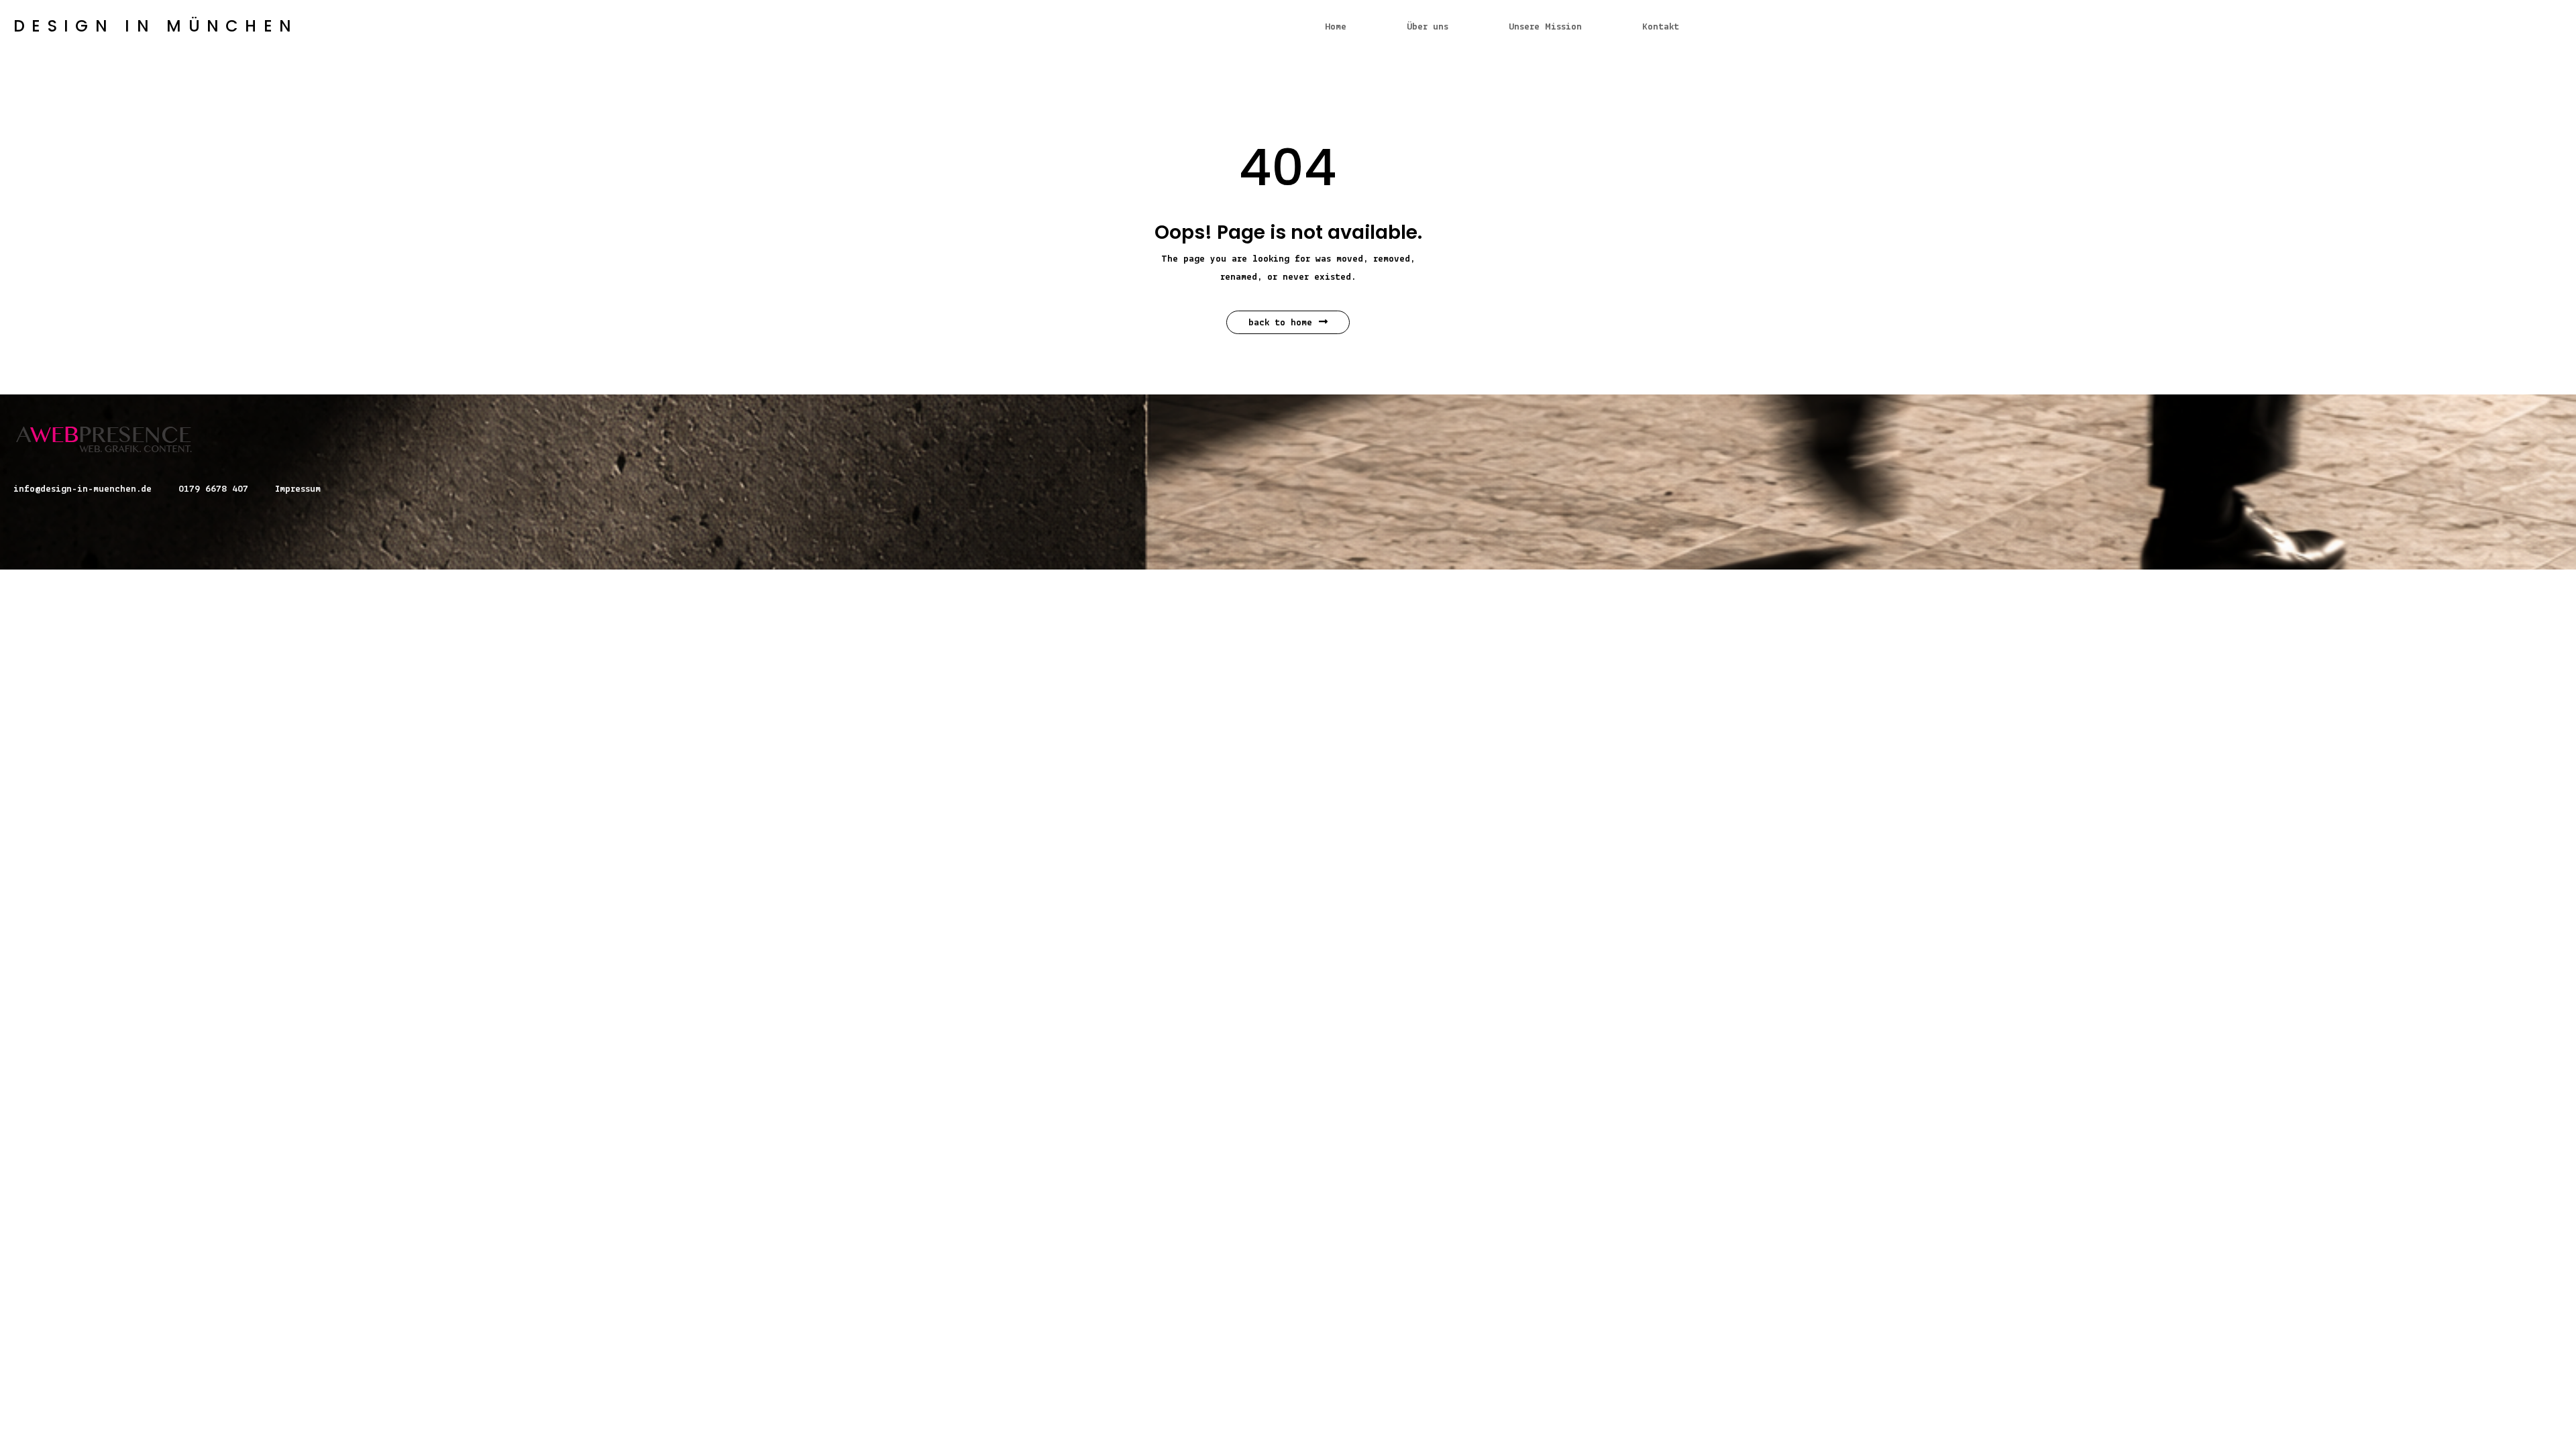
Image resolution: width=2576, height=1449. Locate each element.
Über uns (1428, 27)
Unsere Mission (1545, 27)
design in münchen (156, 26)
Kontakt (1661, 27)
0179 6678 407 (213, 489)
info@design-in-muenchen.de (83, 489)
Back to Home (1280, 323)
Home (1336, 27)
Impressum (298, 489)
